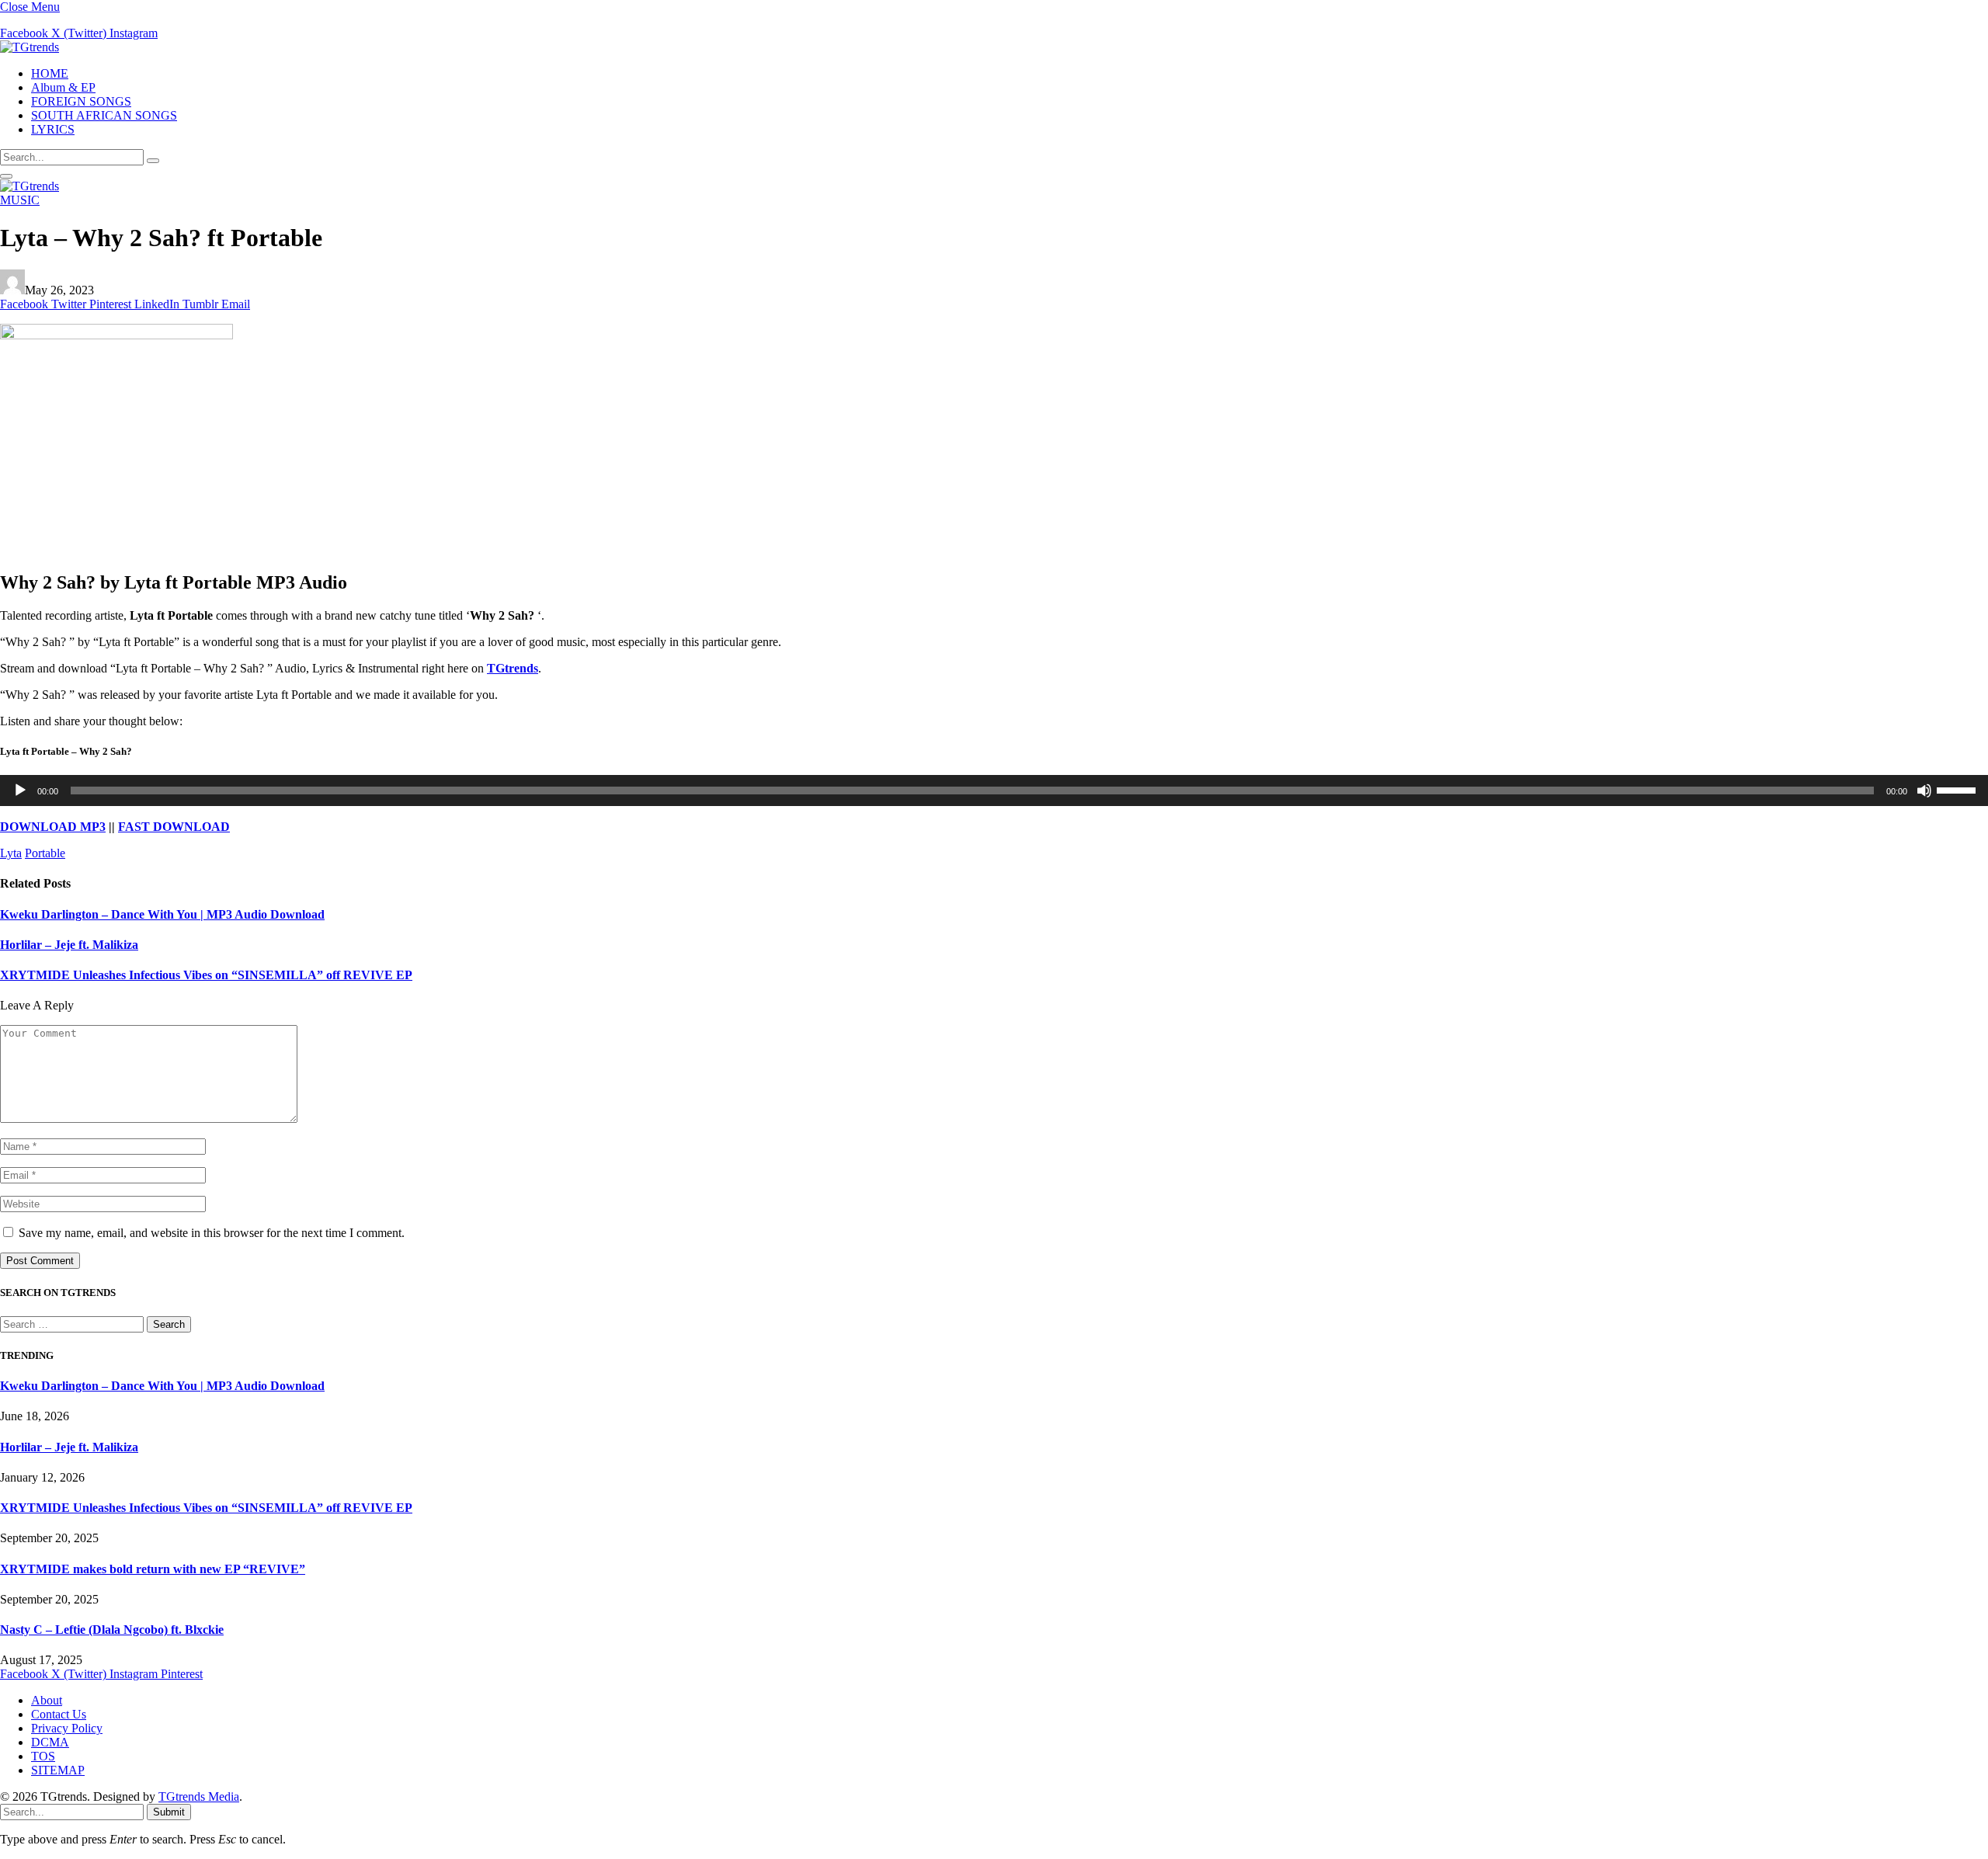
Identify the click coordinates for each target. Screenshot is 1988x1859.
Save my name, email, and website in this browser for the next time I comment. (212, 1233)
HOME (50, 73)
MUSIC (20, 200)
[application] (994, 791)
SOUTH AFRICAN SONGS (104, 115)
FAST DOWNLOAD (174, 827)
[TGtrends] (30, 47)
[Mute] (1924, 791)
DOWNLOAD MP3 (53, 827)
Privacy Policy (67, 1728)
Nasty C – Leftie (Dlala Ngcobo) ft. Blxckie (112, 1630)
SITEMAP (58, 1770)
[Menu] (6, 176)
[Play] (20, 791)
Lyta (11, 853)
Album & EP (63, 87)
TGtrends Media (199, 1796)
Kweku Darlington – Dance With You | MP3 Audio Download (162, 914)
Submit (169, 1812)
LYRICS (53, 129)
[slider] (1958, 789)
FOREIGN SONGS (81, 101)
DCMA (50, 1742)
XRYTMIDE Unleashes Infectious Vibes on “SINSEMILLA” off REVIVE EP (206, 975)
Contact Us (59, 1714)
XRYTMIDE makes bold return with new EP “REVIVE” (153, 1569)
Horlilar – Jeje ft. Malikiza (69, 945)
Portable (45, 853)
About (47, 1700)
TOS (43, 1756)
